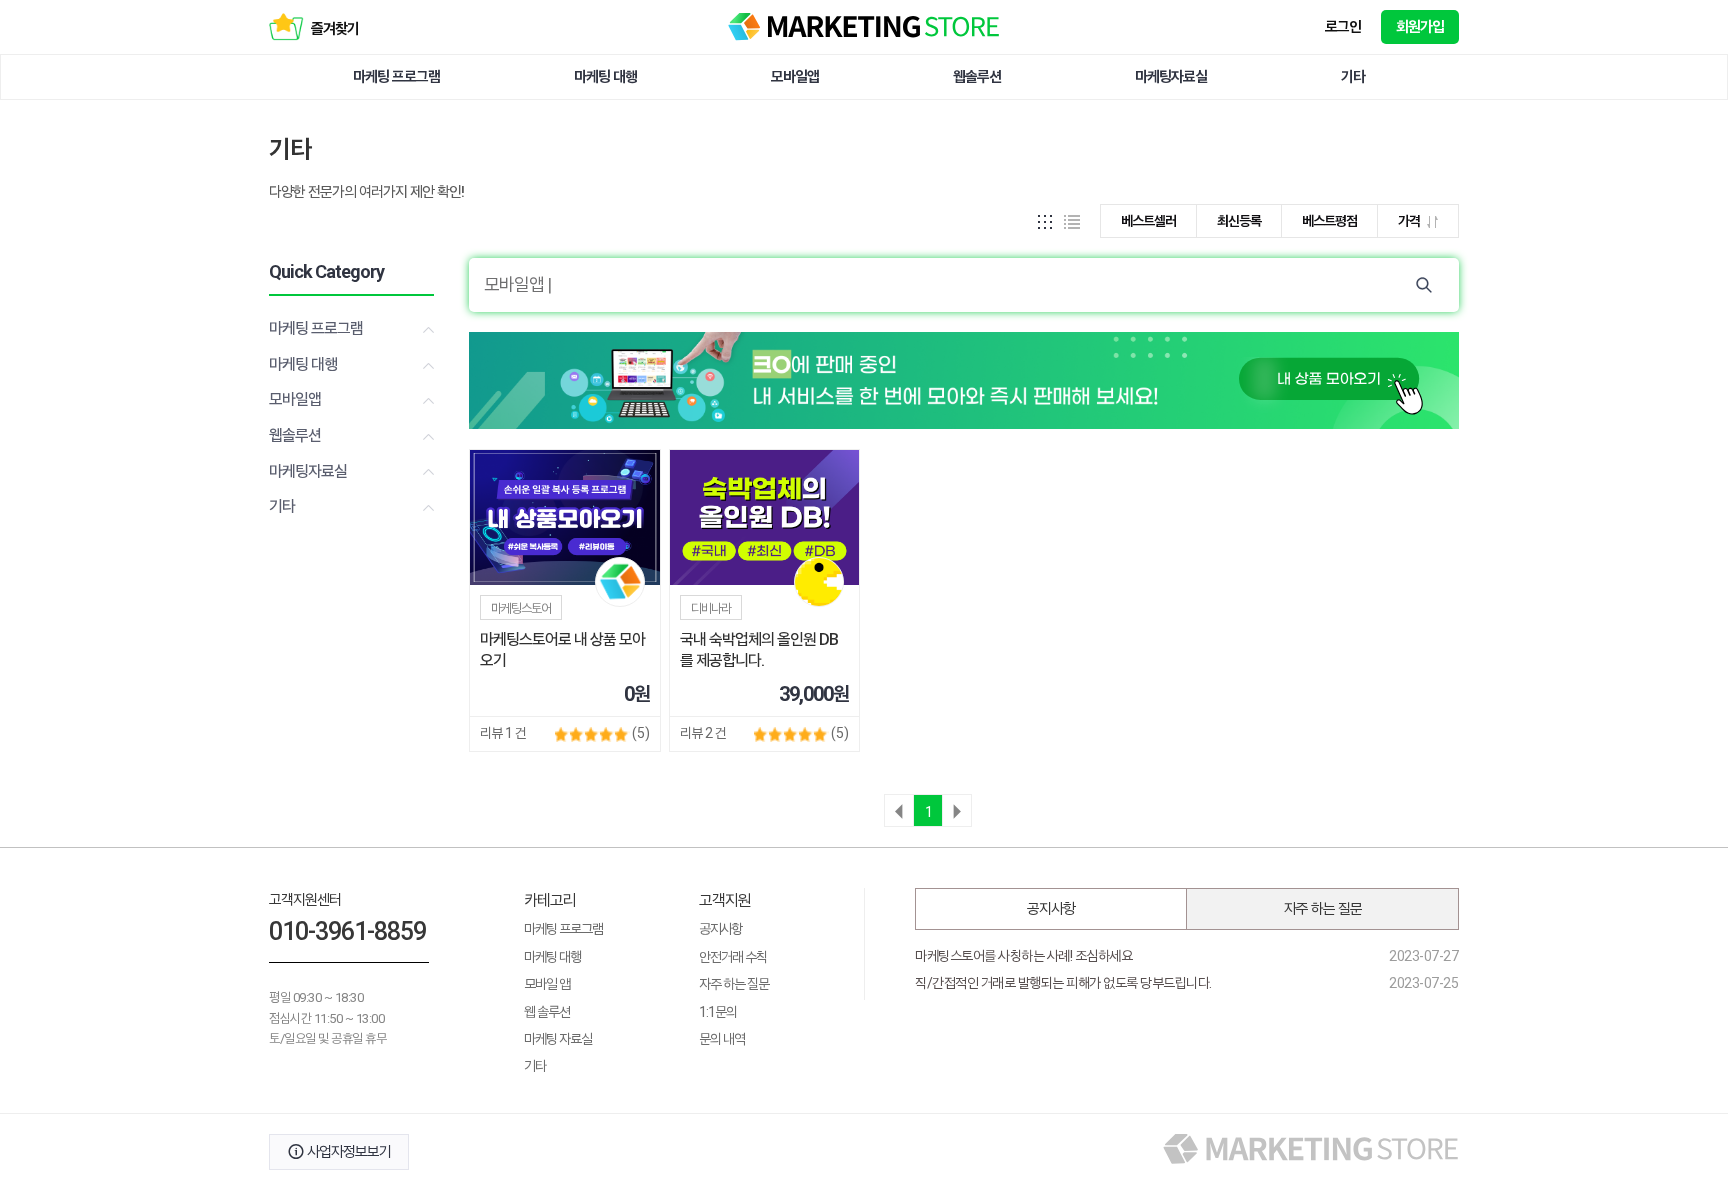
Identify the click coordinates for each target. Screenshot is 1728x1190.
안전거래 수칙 (733, 957)
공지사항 (721, 929)
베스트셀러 (1148, 221)
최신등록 (1239, 221)
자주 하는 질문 (734, 984)
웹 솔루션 (547, 1012)
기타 (1353, 77)
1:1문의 (718, 1012)
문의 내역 (722, 1039)
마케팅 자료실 (558, 1039)
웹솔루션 (977, 77)
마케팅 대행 (605, 77)
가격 (1410, 221)
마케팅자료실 (1171, 77)
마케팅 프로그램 (396, 77)
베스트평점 (1329, 221)
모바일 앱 (547, 984)
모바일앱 (795, 77)
